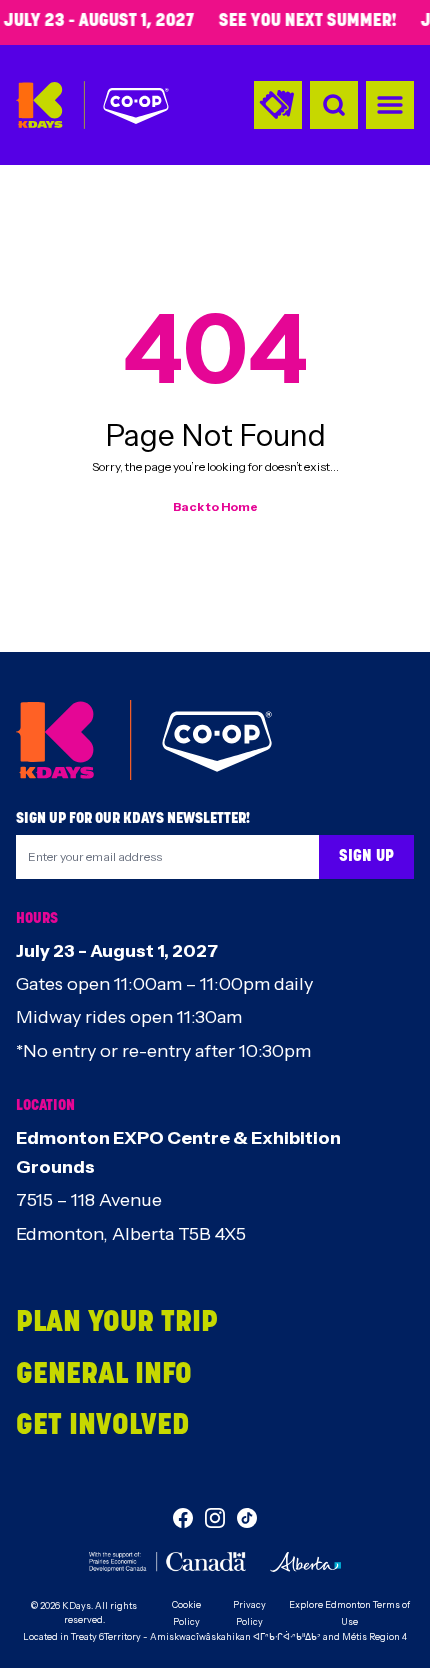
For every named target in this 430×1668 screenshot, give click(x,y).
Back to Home (215, 506)
